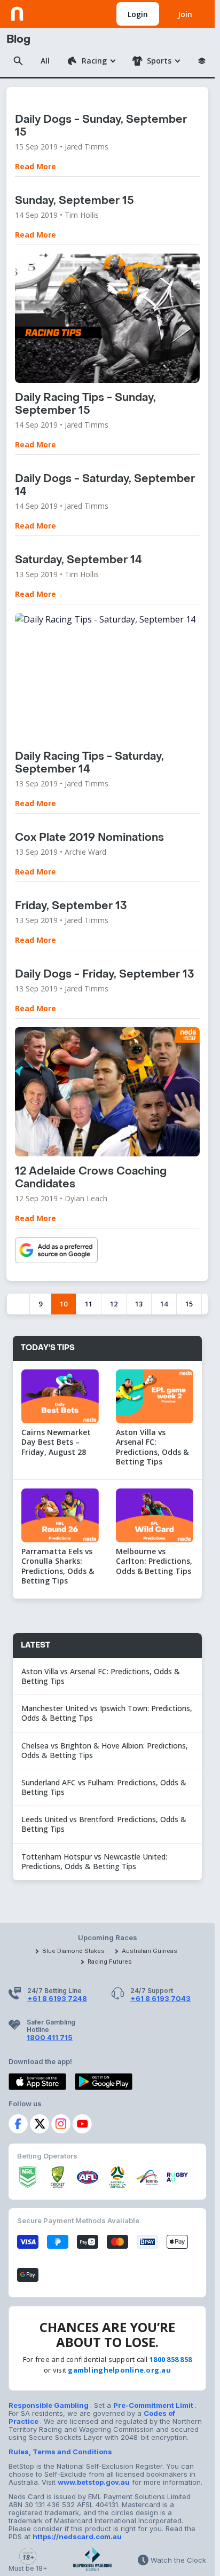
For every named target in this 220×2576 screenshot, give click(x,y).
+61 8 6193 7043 (160, 1998)
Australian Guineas (150, 1951)
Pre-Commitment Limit (154, 2405)
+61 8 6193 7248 (57, 1998)
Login (138, 14)
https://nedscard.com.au (77, 2536)
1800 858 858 (171, 2359)
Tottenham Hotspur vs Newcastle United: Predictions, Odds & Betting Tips (94, 1861)
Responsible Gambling (49, 2405)
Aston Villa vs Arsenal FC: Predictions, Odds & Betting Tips (101, 1676)
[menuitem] (91, 61)
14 (164, 1304)
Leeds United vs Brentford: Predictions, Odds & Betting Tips (104, 1824)
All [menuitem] (45, 61)
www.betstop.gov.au (94, 2482)
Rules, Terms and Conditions (60, 2452)
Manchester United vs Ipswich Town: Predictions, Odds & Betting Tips (107, 1713)
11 (89, 1304)
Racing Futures (110, 1961)
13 (139, 1304)
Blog (18, 40)
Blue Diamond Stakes (73, 1951)
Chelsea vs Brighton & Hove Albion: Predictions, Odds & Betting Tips (105, 1750)
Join (185, 14)
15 (189, 1304)
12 (114, 1304)
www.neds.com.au (44, 12)
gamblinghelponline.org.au (119, 2370)
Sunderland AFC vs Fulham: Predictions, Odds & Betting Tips (104, 1787)
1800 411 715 (50, 2037)
